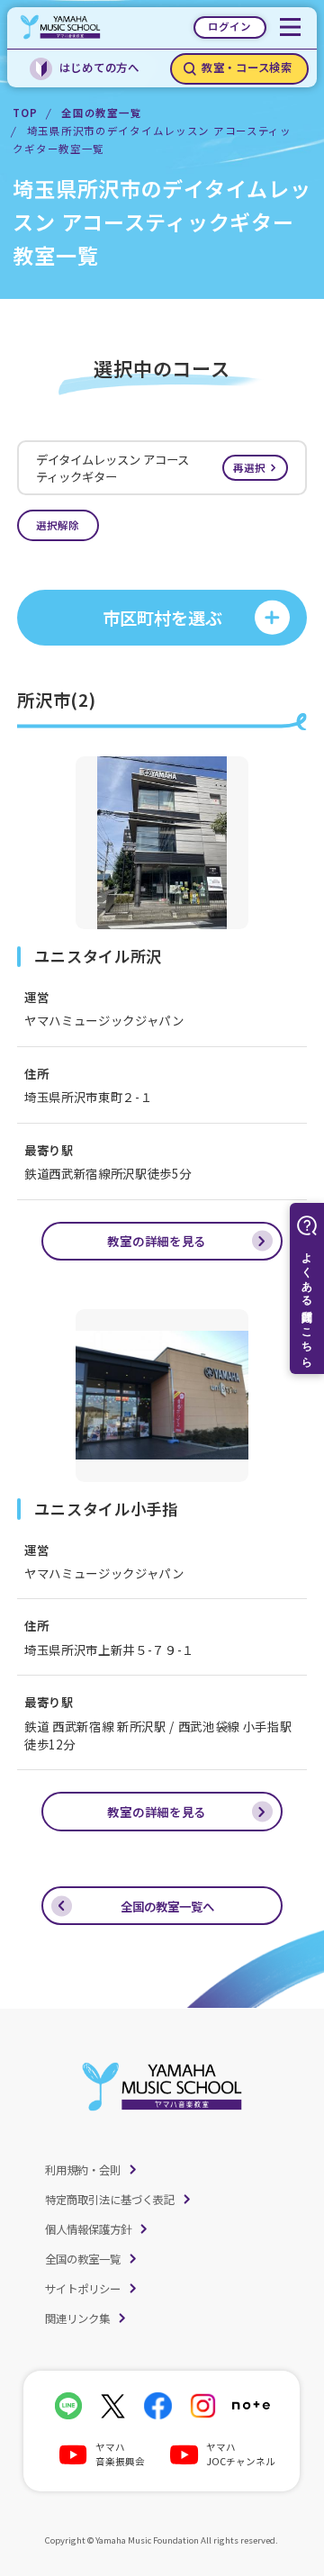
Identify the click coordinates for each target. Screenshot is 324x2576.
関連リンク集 (77, 2318)
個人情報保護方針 (88, 2229)
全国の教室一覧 (101, 113)
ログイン (229, 26)
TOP (25, 113)
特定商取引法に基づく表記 (110, 2200)
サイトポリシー (83, 2289)
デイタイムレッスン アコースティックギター (151, 468)
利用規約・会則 (83, 2170)
